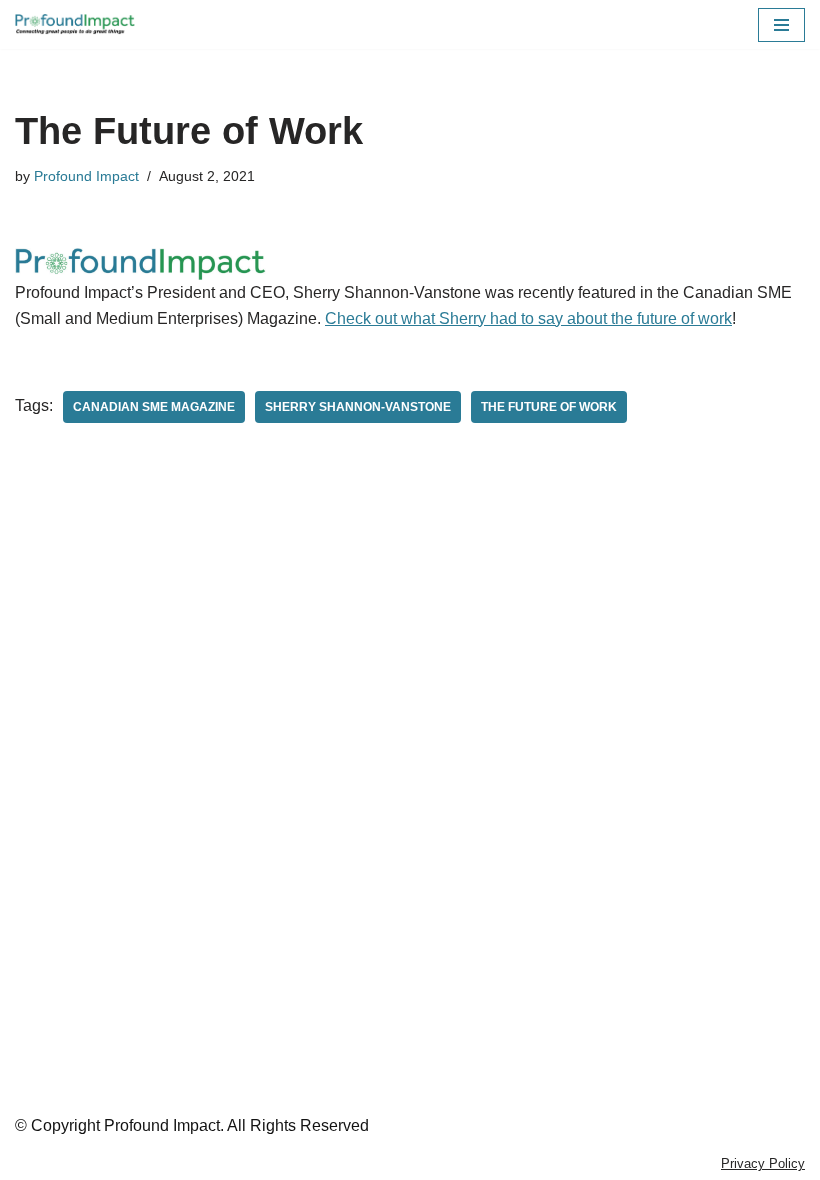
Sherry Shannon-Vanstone (358, 407)
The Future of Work (549, 407)
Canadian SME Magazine (154, 407)
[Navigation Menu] (781, 25)
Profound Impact (86, 176)
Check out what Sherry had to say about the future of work (528, 318)
